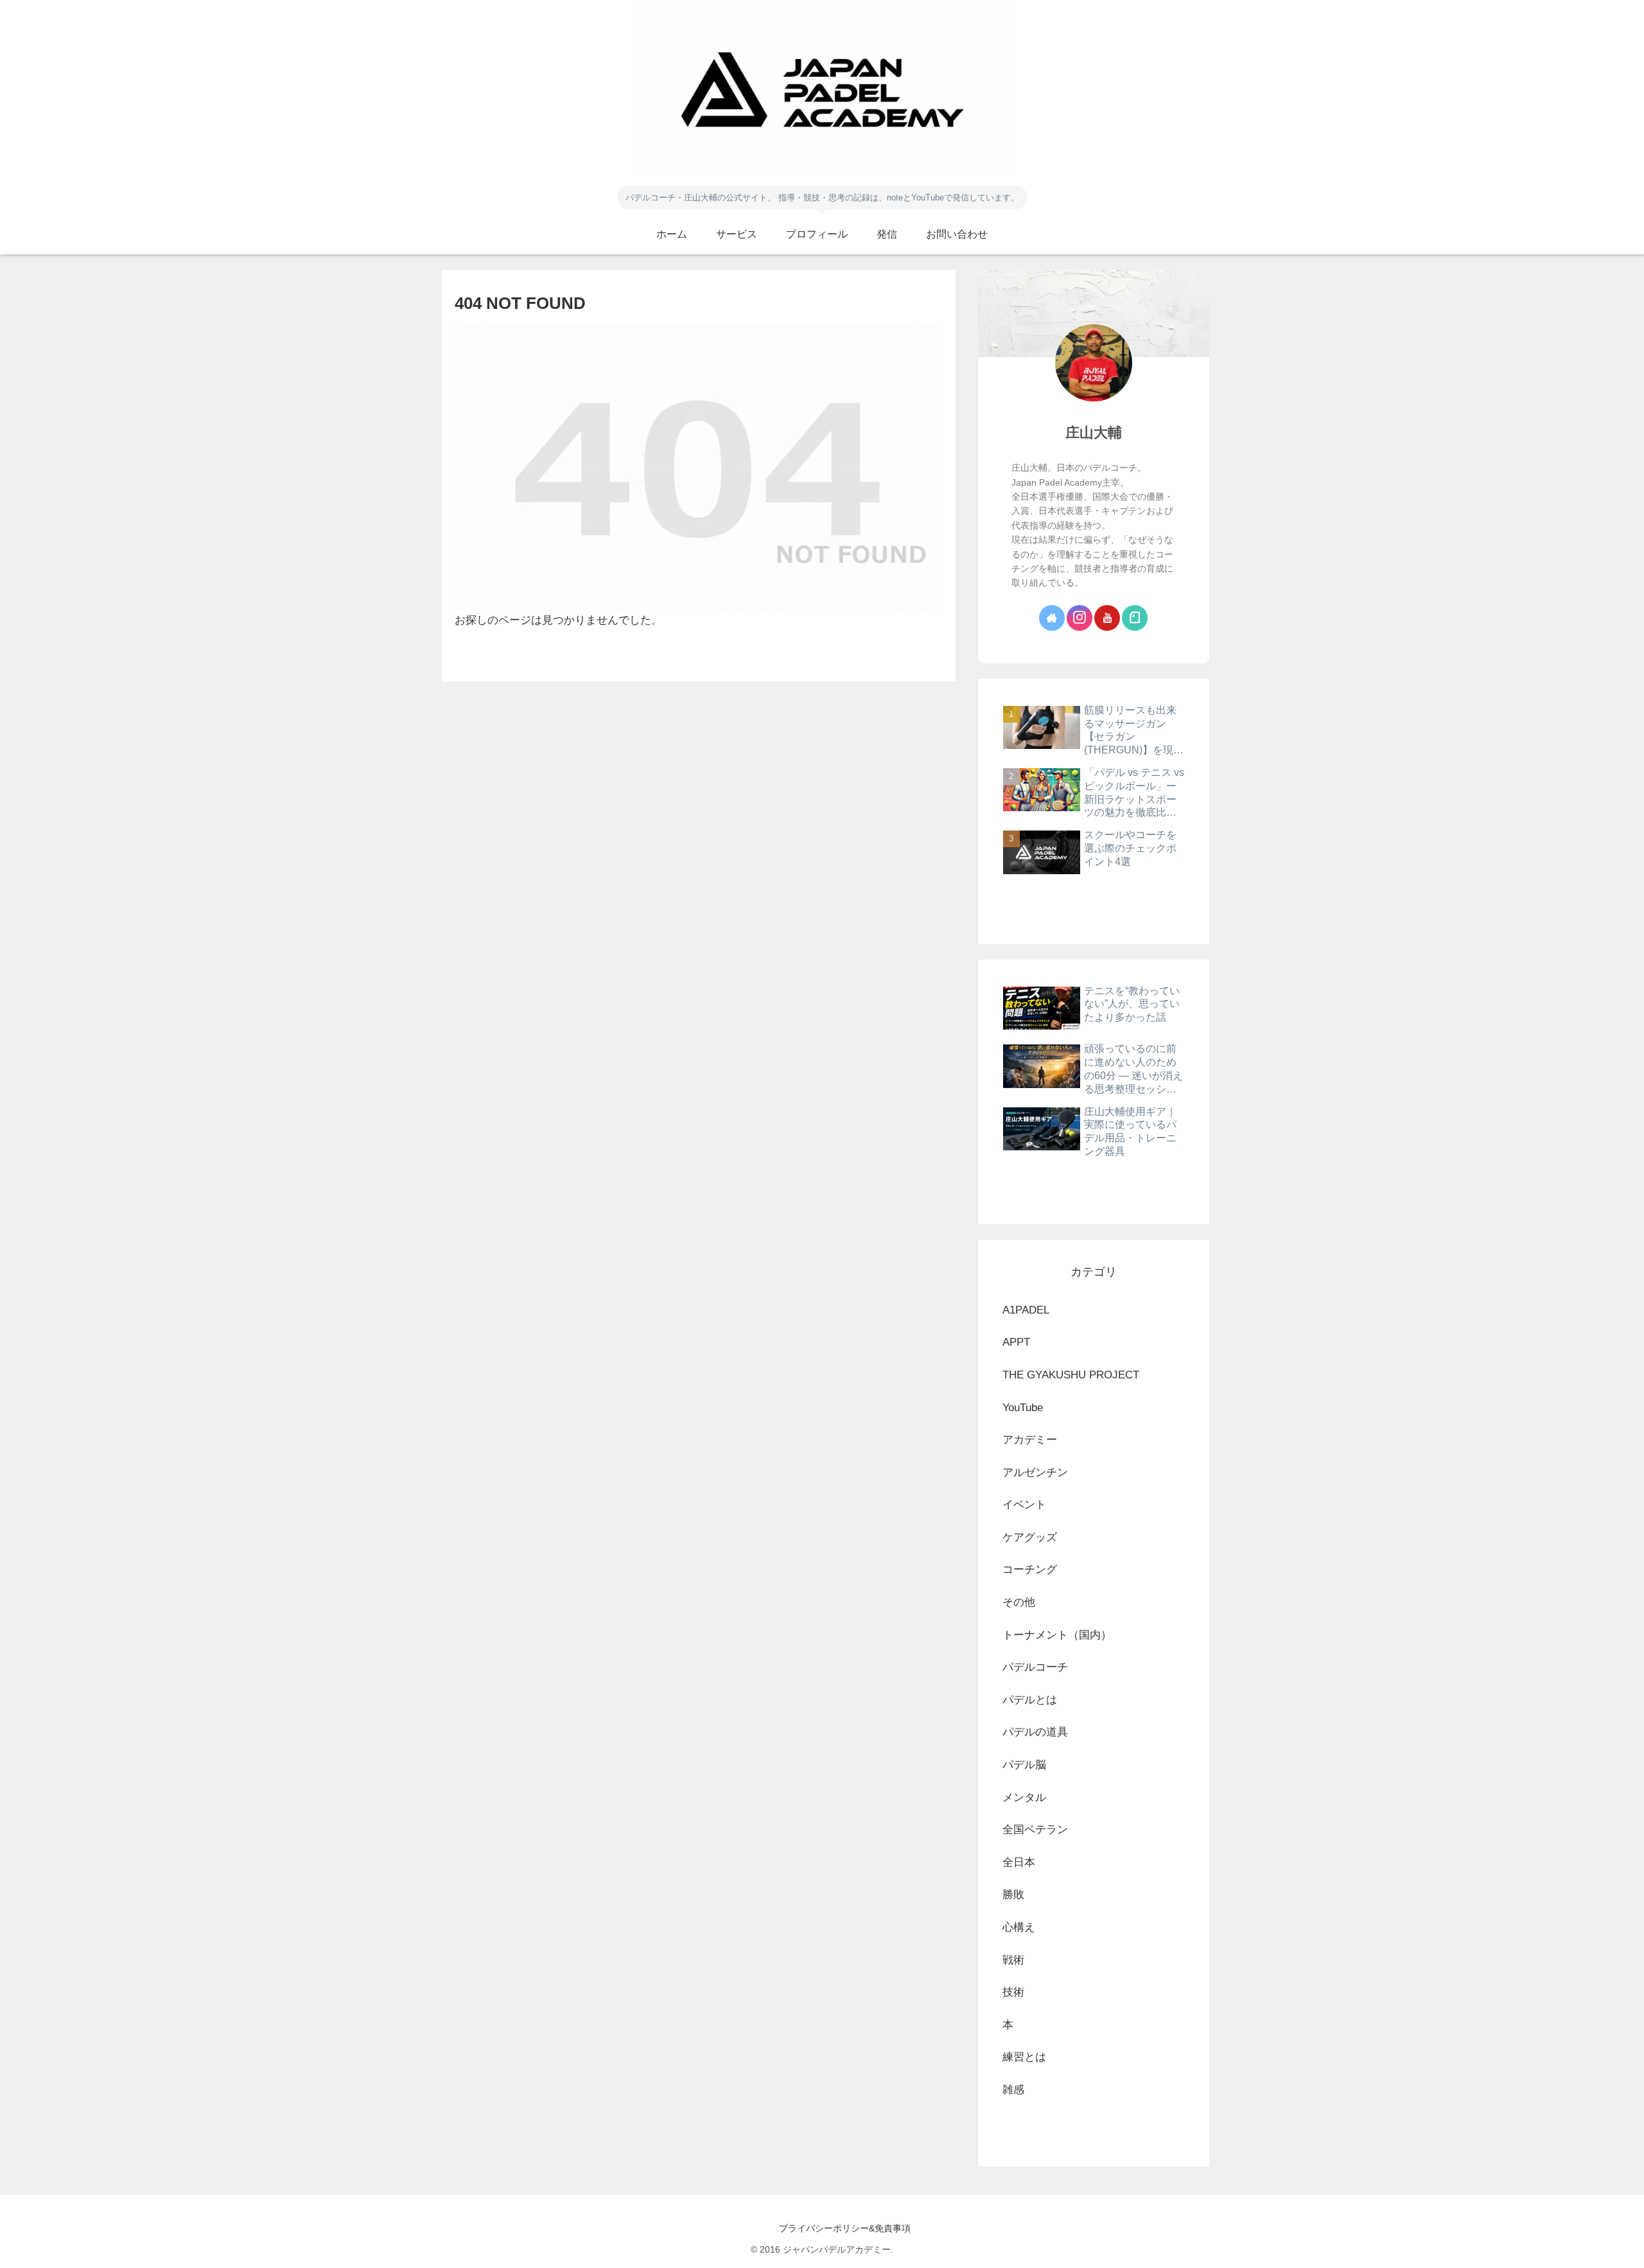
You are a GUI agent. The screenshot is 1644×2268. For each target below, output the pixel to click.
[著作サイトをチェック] (1052, 618)
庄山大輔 (1094, 433)
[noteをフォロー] (1135, 618)
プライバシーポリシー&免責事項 (822, 2228)
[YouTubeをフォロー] (1107, 618)
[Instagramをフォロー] (1080, 618)
